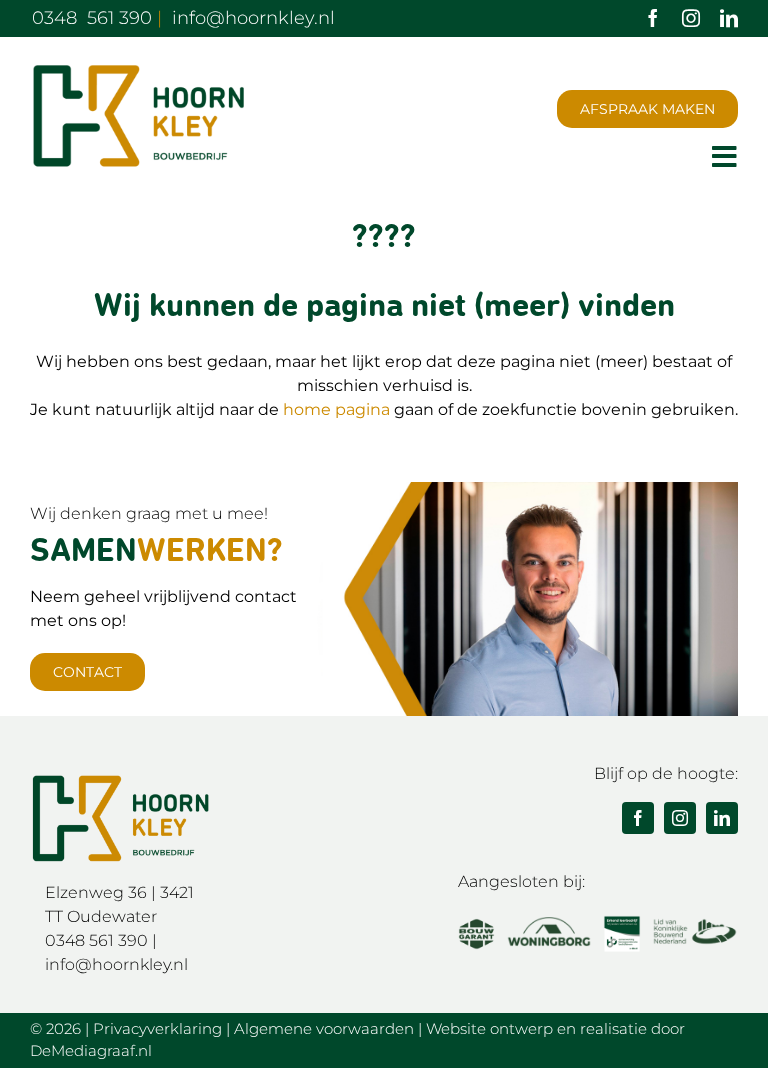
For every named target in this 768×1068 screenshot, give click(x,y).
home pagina (336, 409)
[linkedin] (729, 18)
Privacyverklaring (157, 1028)
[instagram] (691, 18)
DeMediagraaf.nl (91, 1050)
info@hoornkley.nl (116, 964)
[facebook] (653, 18)
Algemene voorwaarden (324, 1028)
